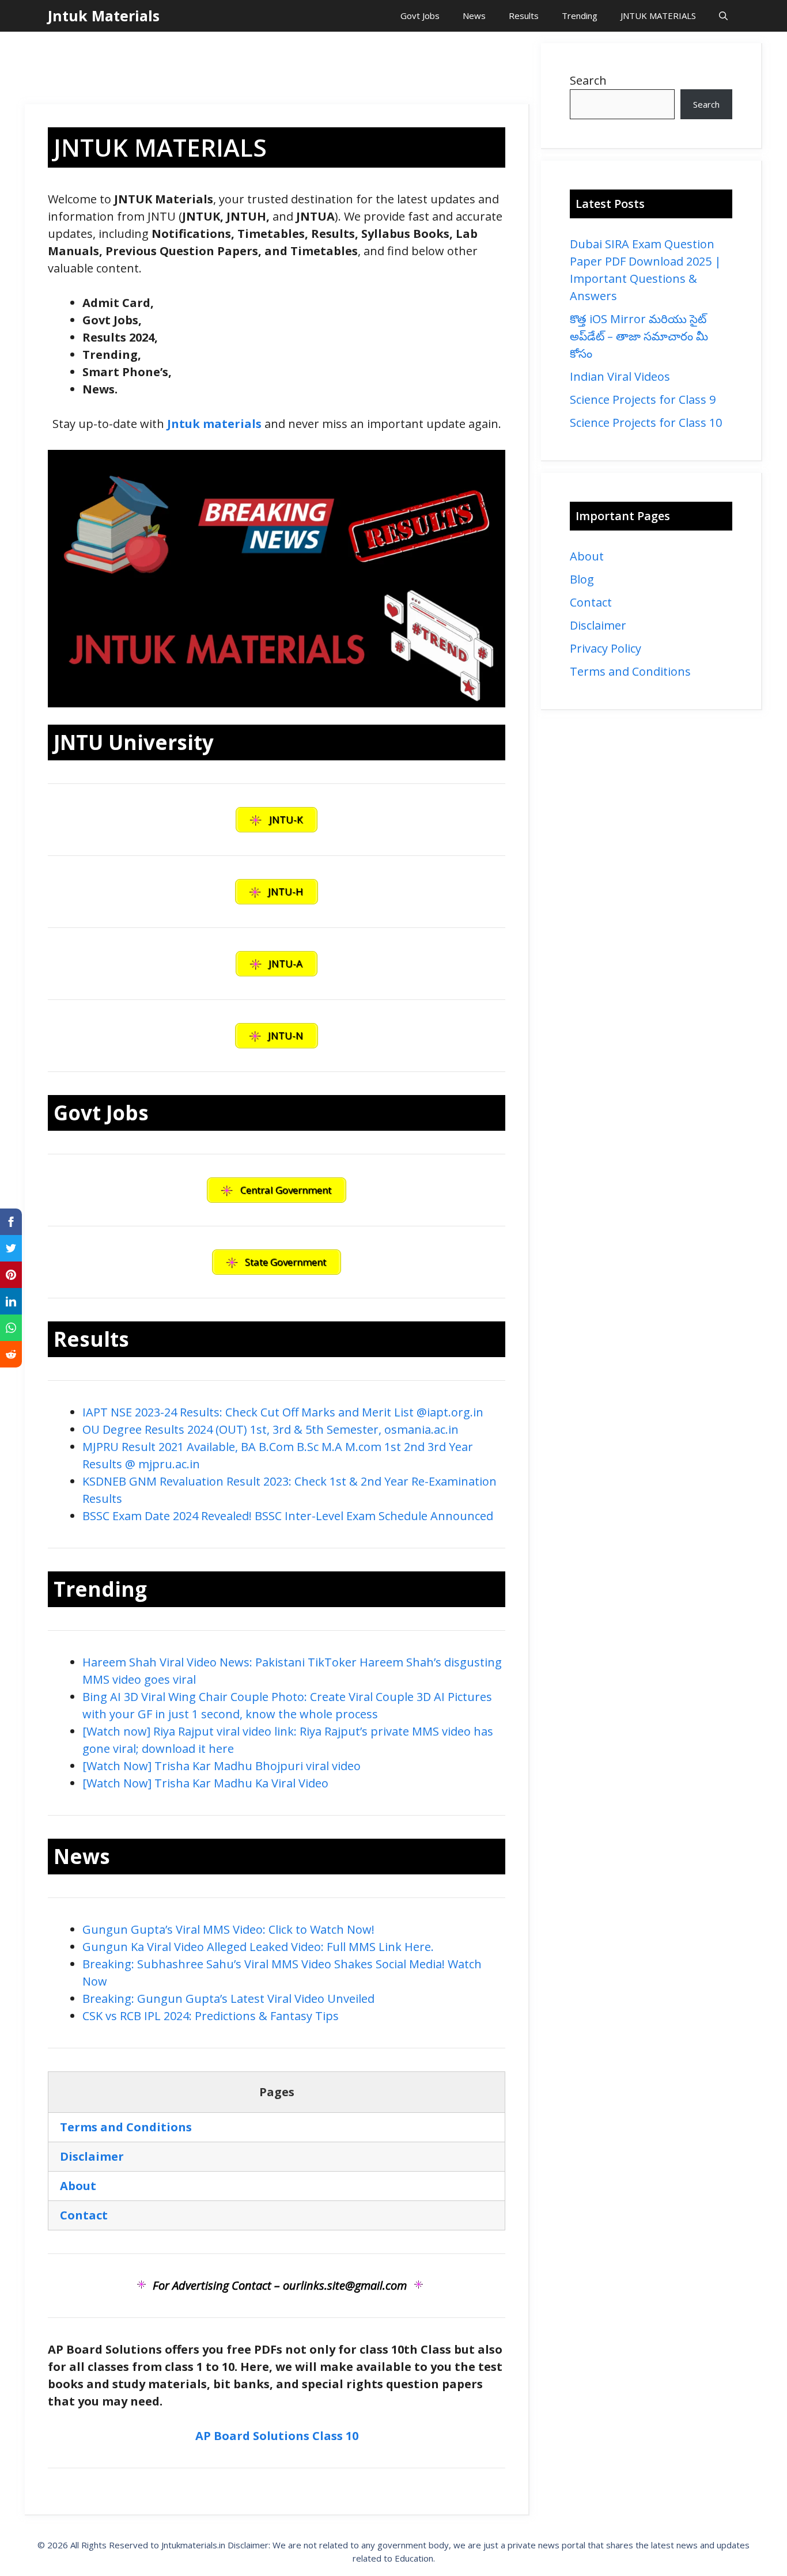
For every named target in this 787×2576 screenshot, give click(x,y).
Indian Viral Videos (620, 376)
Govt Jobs (420, 16)
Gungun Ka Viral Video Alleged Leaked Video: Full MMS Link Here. (258, 1947)
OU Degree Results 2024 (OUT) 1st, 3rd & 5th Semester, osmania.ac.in (270, 1429)
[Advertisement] (277, 69)
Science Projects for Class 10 (646, 423)
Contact (591, 602)
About (587, 556)
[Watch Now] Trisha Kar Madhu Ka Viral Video (205, 1783)
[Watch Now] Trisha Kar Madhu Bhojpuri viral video (222, 1766)
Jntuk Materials (104, 16)
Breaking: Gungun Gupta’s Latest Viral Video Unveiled (228, 1999)
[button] (723, 16)
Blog (582, 579)
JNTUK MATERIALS (658, 16)
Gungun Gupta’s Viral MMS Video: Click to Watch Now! (228, 1929)
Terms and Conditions (630, 671)
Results (524, 16)
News (474, 16)
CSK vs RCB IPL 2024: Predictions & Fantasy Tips (211, 2016)
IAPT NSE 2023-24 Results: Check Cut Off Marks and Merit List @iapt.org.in (283, 1412)
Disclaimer (598, 625)
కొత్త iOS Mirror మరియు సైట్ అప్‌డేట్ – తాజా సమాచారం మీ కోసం (639, 336)
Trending (580, 16)
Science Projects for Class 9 (643, 399)
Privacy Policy (606, 648)
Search (588, 80)
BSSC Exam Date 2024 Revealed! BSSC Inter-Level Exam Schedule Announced (288, 1516)
